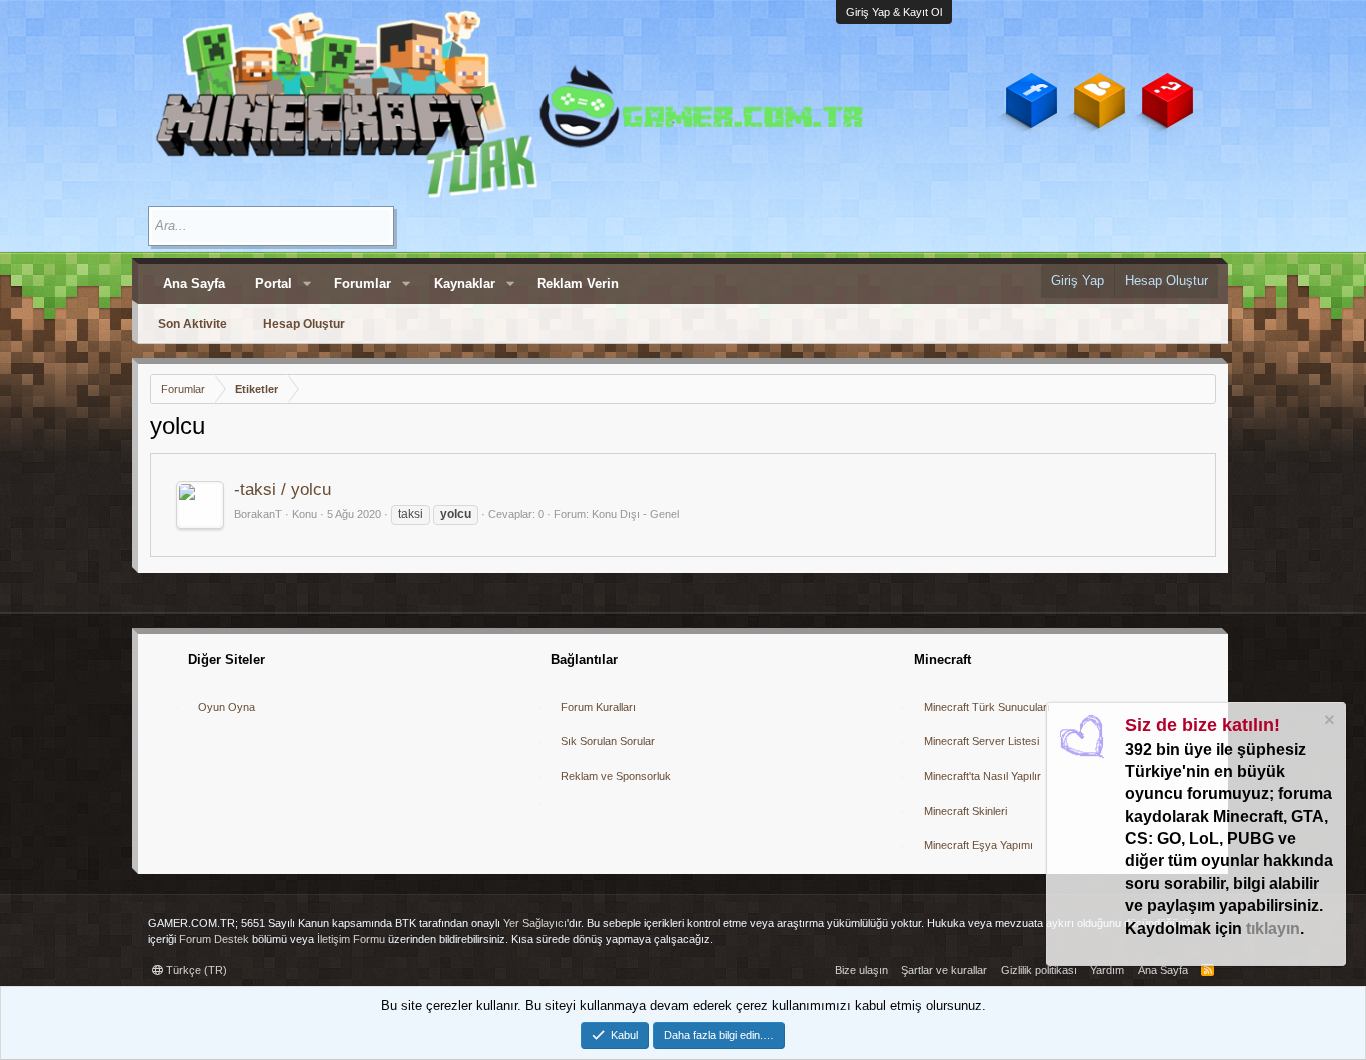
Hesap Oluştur (304, 324)
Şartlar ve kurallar (944, 970)
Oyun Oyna (226, 707)
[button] (307, 284)
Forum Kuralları (598, 707)
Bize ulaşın (861, 970)
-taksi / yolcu (282, 489)
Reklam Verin (578, 283)
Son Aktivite (192, 324)
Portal (273, 283)
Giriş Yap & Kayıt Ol (894, 12)
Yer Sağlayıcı (535, 923)
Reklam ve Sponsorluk (616, 776)
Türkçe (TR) (195, 970)
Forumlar (362, 283)
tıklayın (1273, 928)
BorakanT (258, 514)
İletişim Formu (351, 939)
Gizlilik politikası (1039, 970)
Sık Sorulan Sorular (608, 741)
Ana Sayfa (194, 283)
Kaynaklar (464, 283)
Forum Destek (214, 939)
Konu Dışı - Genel (635, 514)
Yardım (1107, 970)
